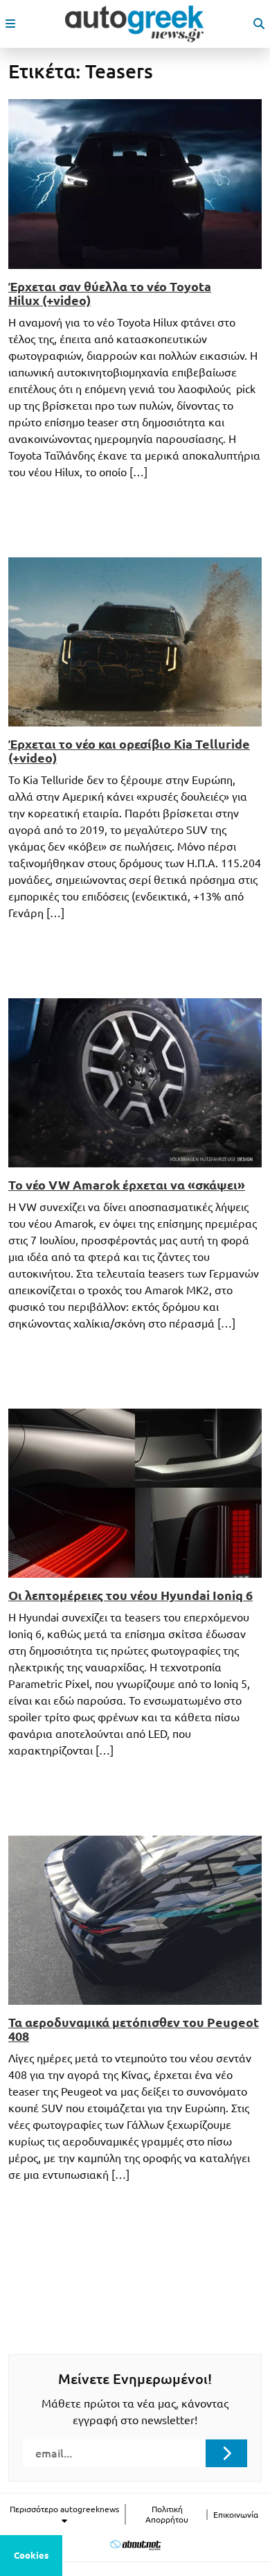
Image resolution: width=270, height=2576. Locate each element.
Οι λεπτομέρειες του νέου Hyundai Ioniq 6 (130, 1595)
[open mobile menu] (10, 24)
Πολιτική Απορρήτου (167, 2514)
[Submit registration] (226, 2453)
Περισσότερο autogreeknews (64, 2509)
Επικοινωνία (236, 2515)
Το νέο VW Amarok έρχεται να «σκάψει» (127, 1185)
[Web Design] (135, 2544)
